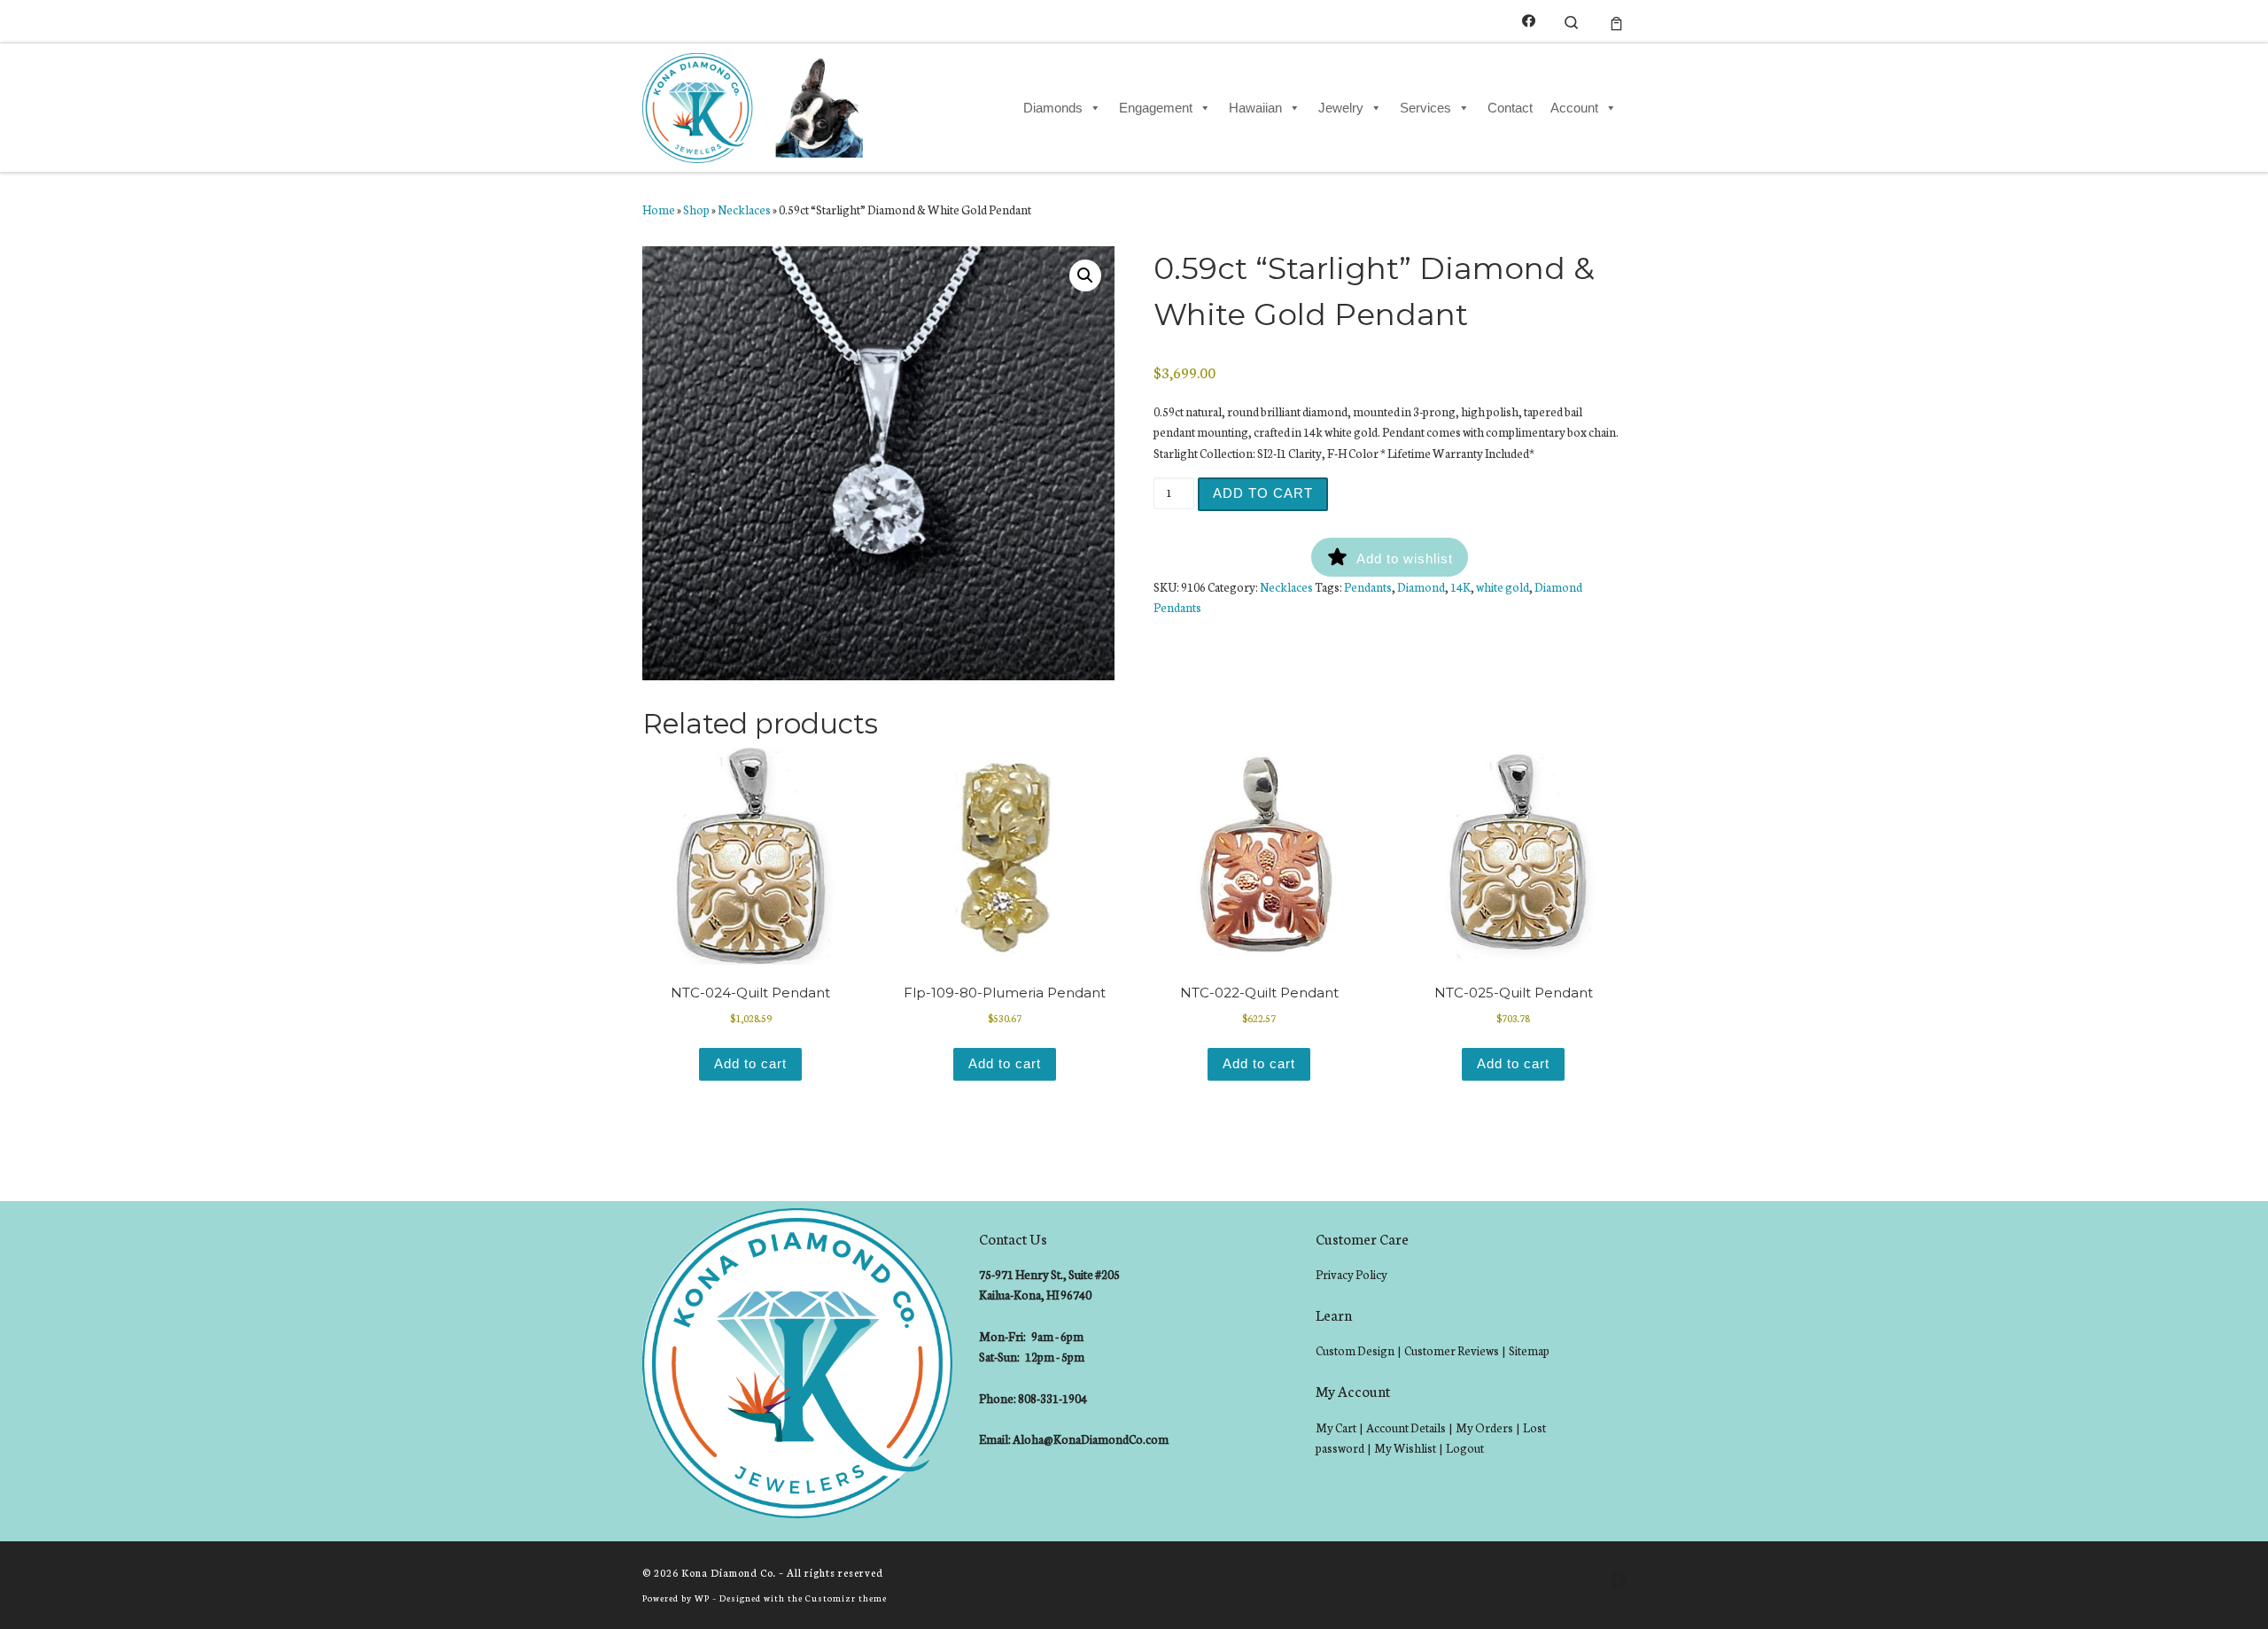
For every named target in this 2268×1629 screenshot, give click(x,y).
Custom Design (1355, 1350)
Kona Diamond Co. (729, 1572)
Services (1425, 108)
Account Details (1406, 1427)
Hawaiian (1255, 108)
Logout (1465, 1448)
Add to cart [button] (750, 1063)
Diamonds (1053, 108)
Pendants (1368, 587)
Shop (696, 209)
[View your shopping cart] (1616, 21)
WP (702, 1598)
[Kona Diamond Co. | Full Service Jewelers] (755, 105)
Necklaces (744, 209)
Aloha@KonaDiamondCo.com (1091, 1439)
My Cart (1336, 1427)
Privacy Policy (1351, 1274)
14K (1460, 587)
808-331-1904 (1052, 1398)
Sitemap (1529, 1350)
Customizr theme (846, 1598)
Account (1574, 108)
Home (659, 209)
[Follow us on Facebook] (1529, 21)
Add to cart (1263, 493)
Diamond (1421, 587)
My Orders (1484, 1427)
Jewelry (1341, 108)
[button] (1085, 275)
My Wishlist (1405, 1448)
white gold (1503, 587)
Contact (1510, 108)
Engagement (1156, 108)
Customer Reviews (1452, 1350)
